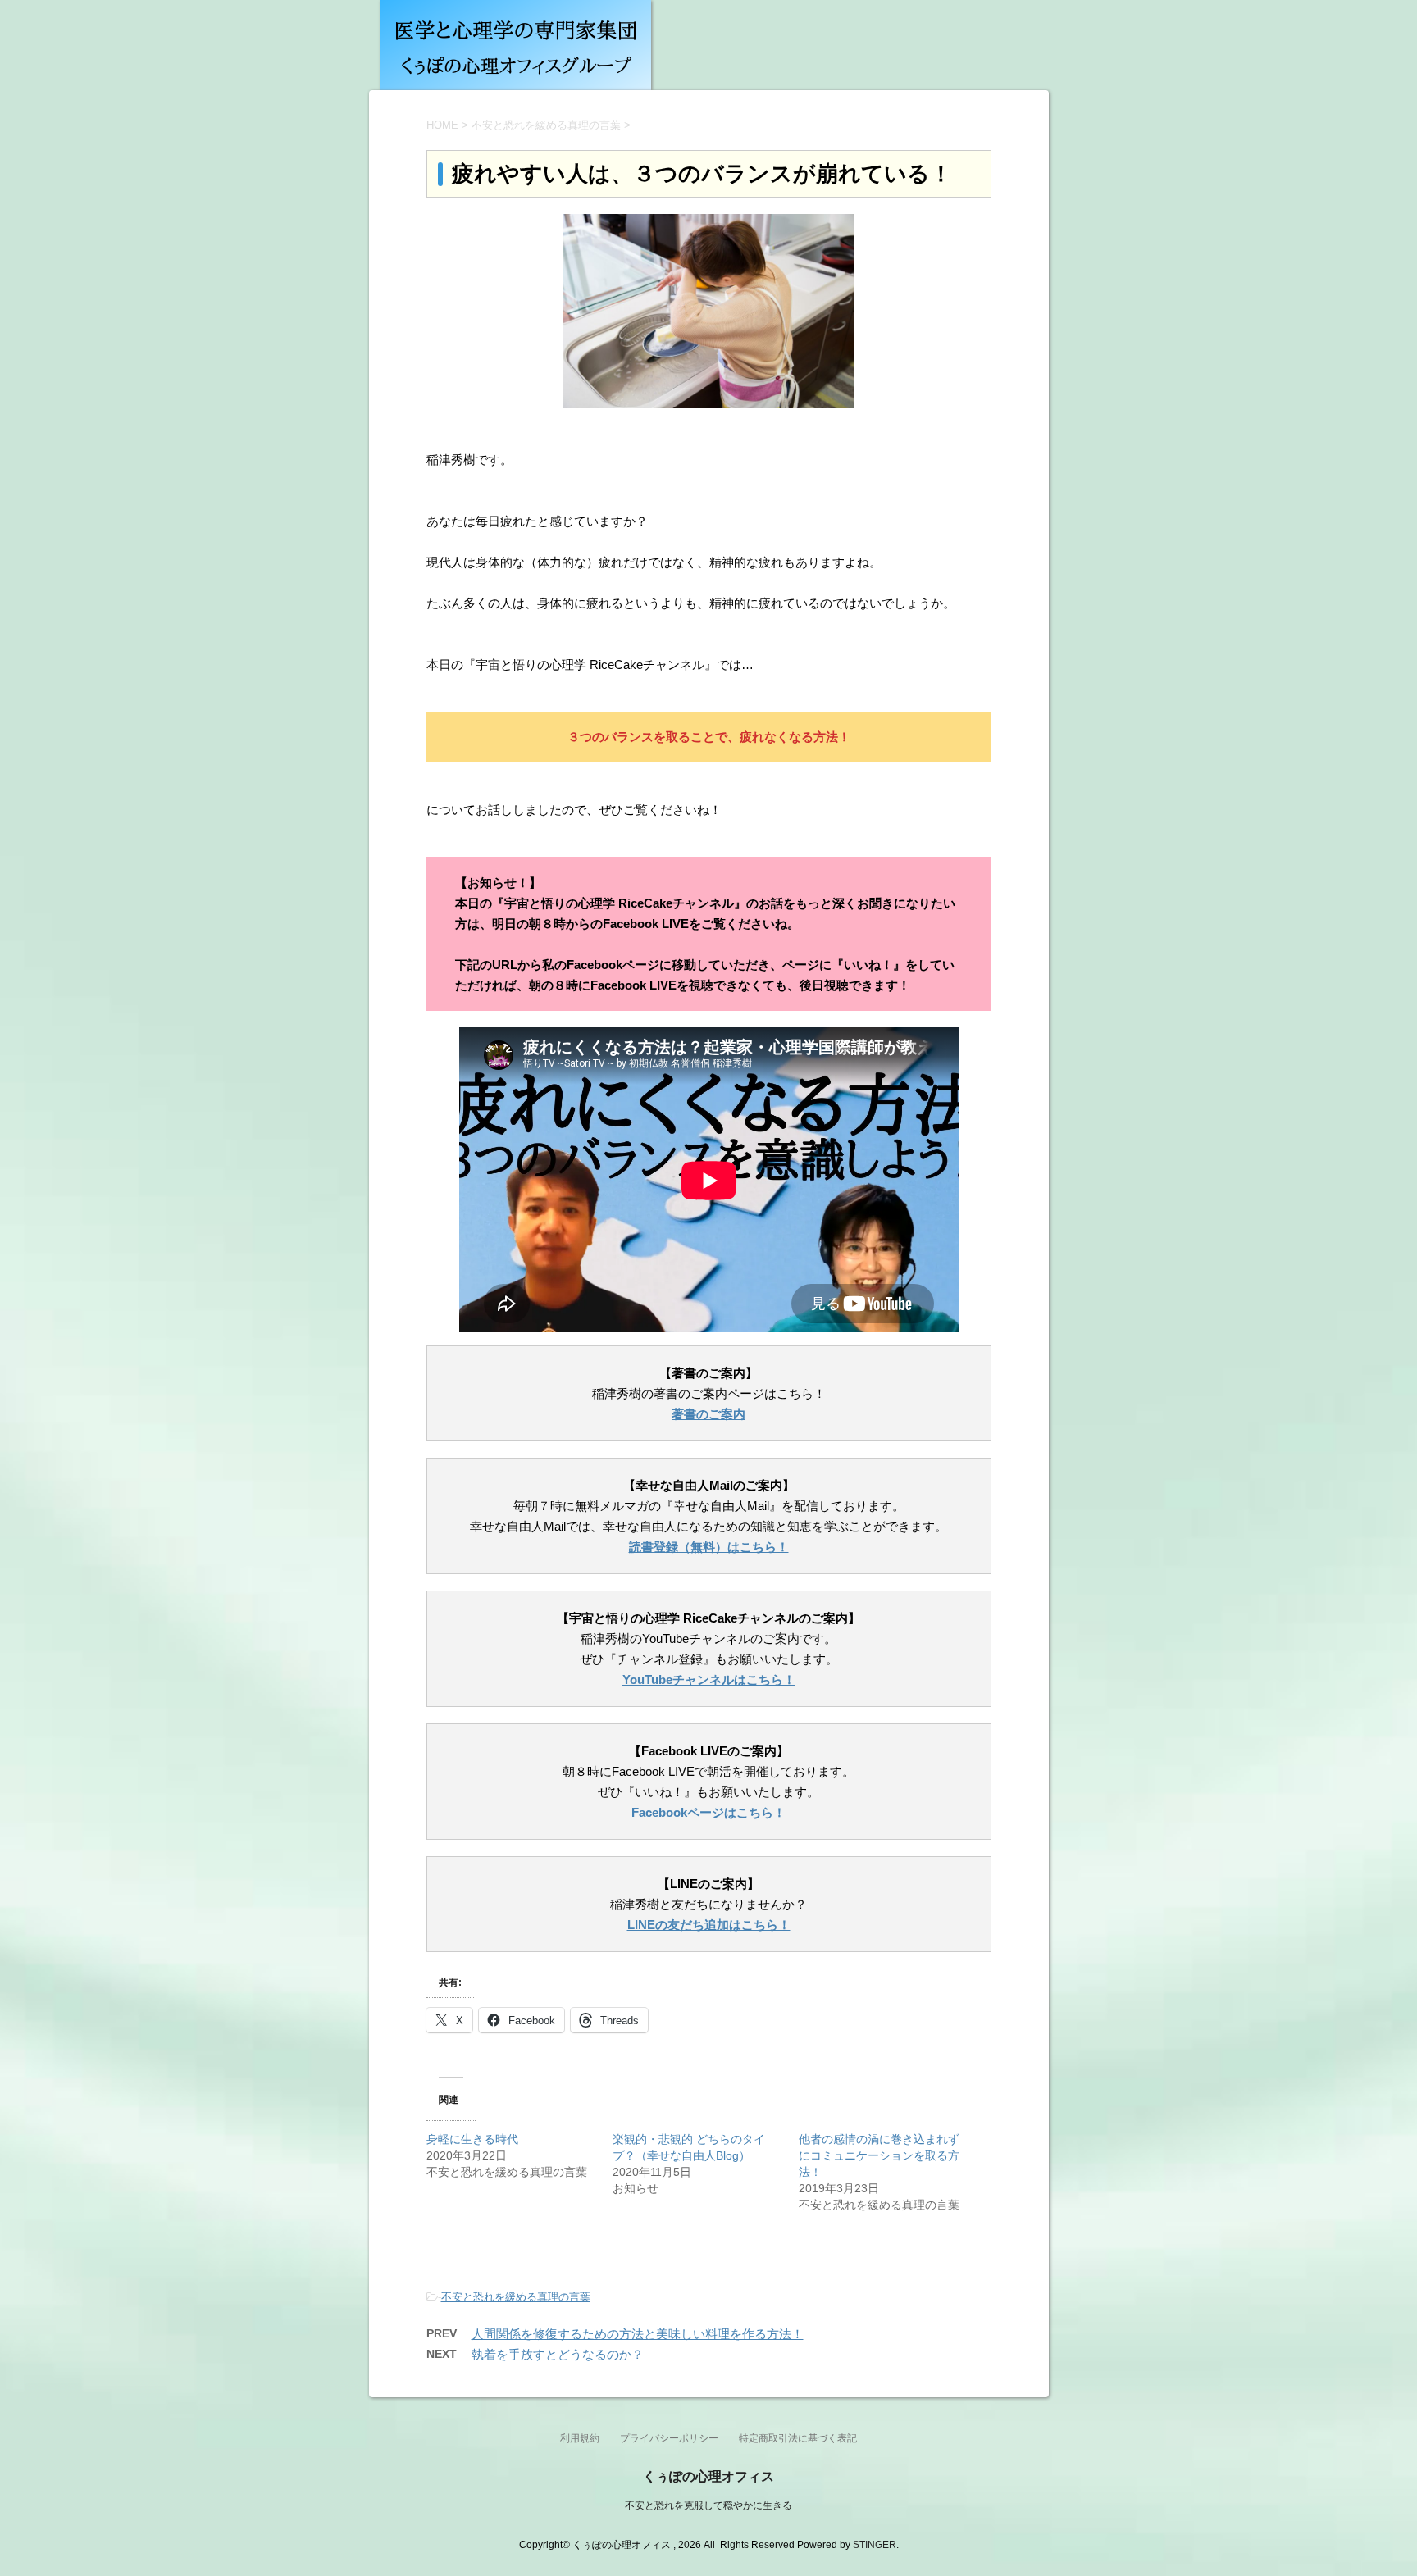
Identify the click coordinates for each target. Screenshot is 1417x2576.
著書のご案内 (708, 1414)
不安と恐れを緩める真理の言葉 (516, 2297)
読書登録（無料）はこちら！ (709, 1547)
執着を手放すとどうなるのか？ (558, 2354)
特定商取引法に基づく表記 (798, 2438)
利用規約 (580, 2438)
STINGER (875, 2545)
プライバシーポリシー (669, 2438)
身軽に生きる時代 (472, 2139)
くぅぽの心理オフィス (708, 2476)
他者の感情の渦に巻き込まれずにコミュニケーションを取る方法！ (879, 2155)
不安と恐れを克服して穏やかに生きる (708, 2505)
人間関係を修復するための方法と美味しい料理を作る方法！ (638, 2334)
